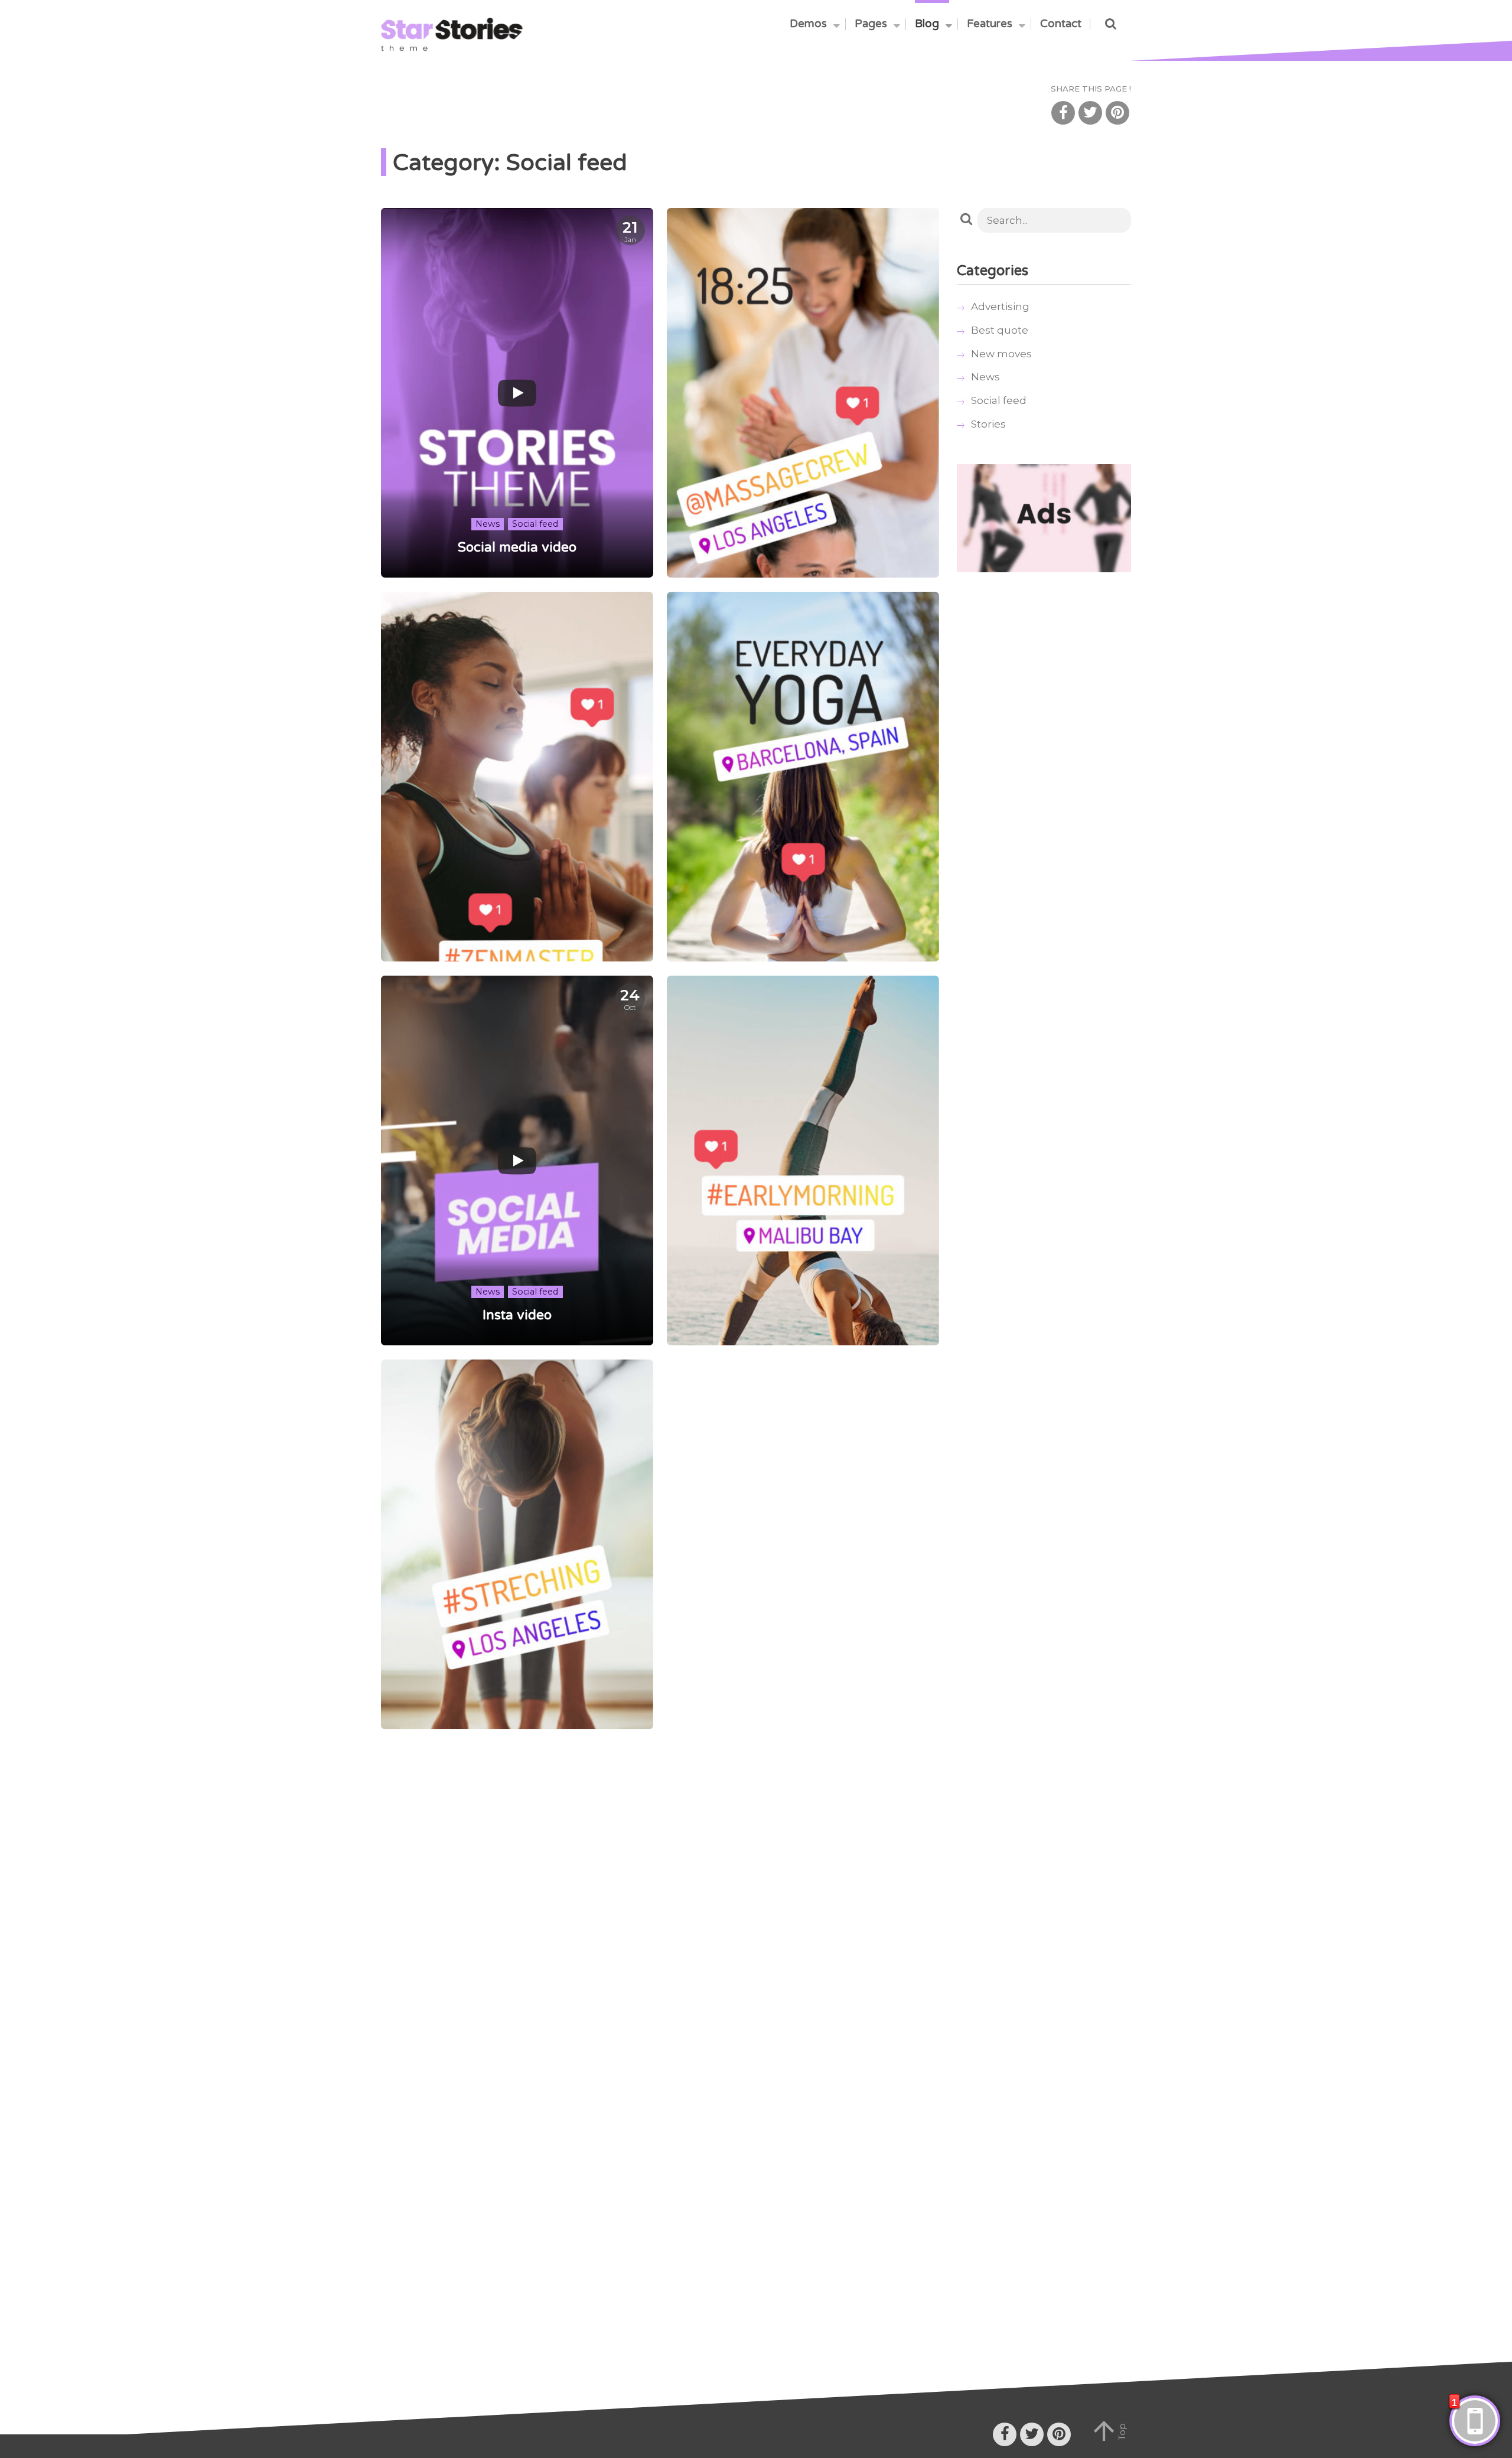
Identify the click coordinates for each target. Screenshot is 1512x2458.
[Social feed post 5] (803, 393)
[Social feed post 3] (803, 777)
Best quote (1000, 330)
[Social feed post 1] (517, 1544)
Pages (871, 24)
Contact (1061, 24)
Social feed (999, 400)
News (985, 377)
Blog (927, 24)
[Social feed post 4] (517, 777)
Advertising (1000, 307)
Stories (988, 424)
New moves (1001, 354)
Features (990, 24)
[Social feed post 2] (803, 1160)
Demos (808, 24)
